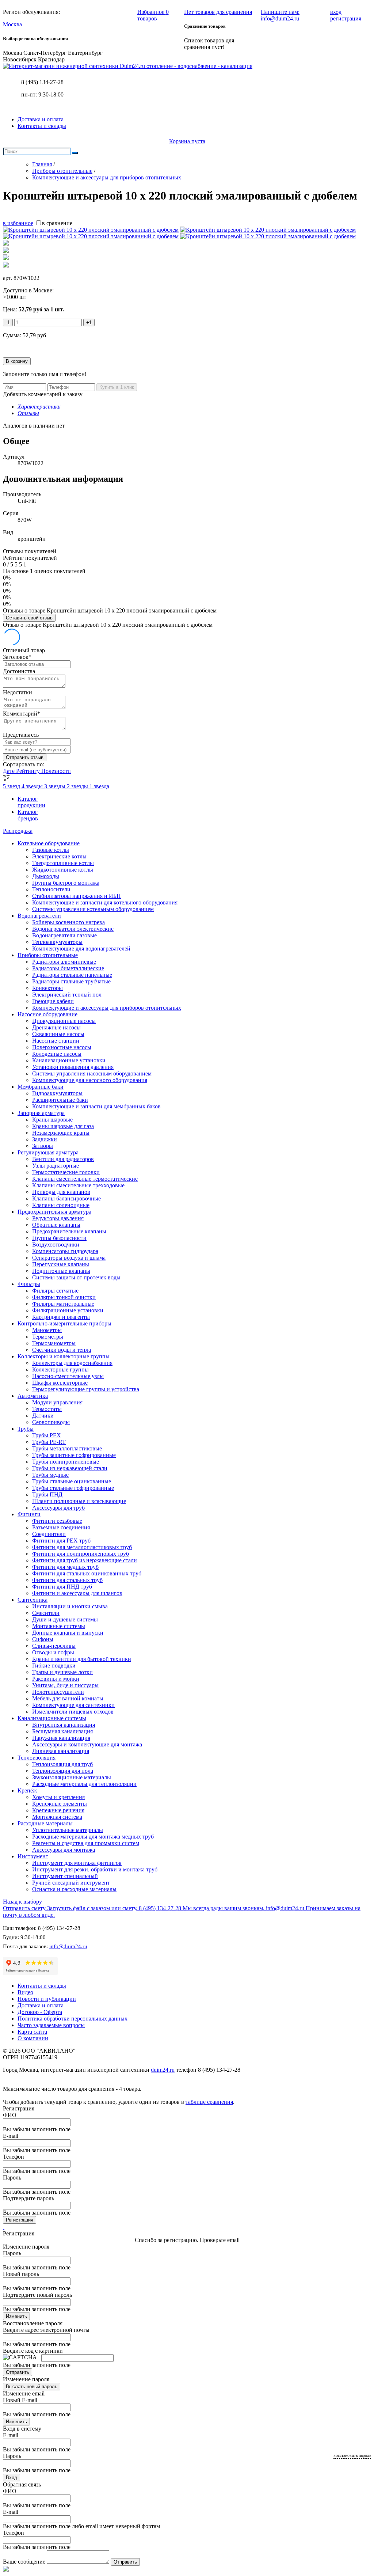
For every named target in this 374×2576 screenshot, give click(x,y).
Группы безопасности (59, 1238)
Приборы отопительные (48, 955)
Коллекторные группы (60, 1369)
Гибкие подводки (54, 1666)
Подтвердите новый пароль (37, 2295)
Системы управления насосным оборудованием (92, 1073)
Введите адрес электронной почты (46, 2330)
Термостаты (47, 1409)
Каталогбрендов (28, 815)
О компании (33, 2038)
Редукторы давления (58, 1218)
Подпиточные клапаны (61, 1271)
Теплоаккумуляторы (57, 942)
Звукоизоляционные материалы (72, 1777)
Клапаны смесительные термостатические (85, 1179)
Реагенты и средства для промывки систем (86, 1843)
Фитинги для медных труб (65, 1567)
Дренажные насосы (56, 1027)
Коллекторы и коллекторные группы (64, 1356)
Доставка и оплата (41, 119)
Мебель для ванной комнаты (68, 1698)
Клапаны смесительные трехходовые (78, 1185)
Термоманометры (54, 1343)
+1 (89, 323)
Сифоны (43, 1639)
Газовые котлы (51, 850)
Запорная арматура (41, 1113)
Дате (9, 771)
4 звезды (33, 786)
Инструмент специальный (65, 1876)
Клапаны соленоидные (61, 1205)
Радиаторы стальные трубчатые (71, 981)
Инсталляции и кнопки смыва (70, 1606)
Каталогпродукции (31, 802)
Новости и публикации (47, 1999)
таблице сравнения (209, 2102)
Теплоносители (51, 889)
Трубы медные (50, 1475)
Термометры (48, 1337)
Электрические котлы (59, 856)
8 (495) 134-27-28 (42, 82)
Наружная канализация (61, 1738)
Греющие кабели (53, 1001)
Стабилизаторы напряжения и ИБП (77, 896)
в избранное (18, 223)
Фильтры (29, 1284)
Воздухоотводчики (56, 1245)
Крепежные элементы (60, 1804)
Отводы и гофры (53, 1652)
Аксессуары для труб (58, 1508)
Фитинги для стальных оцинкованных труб (87, 1573)
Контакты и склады (42, 126)
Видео (25, 1992)
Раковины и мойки (56, 1679)
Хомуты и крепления (58, 1797)
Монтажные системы (59, 1626)
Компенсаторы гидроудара (65, 1251)
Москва (12, 24)
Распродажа (18, 831)
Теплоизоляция (37, 1758)
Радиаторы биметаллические (68, 968)
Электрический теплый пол (67, 995)
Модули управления (57, 1402)
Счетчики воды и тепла (62, 1350)
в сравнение (57, 223)
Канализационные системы (52, 1718)
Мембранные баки (41, 1087)
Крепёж (27, 1790)
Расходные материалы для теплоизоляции (84, 1784)
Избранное (153, 15)
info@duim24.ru (68, 1946)
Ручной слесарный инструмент (71, 1883)
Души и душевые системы (65, 1619)
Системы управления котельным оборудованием (93, 909)
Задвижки (45, 1139)
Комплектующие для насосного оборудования (90, 1080)
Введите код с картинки (33, 2351)
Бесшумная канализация (62, 1731)
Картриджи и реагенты (61, 1317)
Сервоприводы (51, 1422)
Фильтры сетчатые (55, 1291)
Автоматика (33, 1396)
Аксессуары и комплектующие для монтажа (87, 1744)
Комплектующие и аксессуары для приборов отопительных (107, 1008)
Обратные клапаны (56, 1225)
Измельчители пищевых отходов (73, 1712)
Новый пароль (21, 2274)
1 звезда (99, 786)
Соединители (49, 1534)
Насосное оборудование (47, 1014)
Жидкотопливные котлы (63, 870)
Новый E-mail (20, 2400)
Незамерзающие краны (61, 1133)
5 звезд (12, 786)
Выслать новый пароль (32, 2387)
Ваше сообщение (24, 2562)
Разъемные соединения (61, 1527)
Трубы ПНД (47, 1494)
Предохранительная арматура (54, 1212)
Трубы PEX (47, 1435)
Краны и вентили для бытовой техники (82, 1659)
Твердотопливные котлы (63, 863)
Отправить (18, 2372)
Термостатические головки (66, 1172)
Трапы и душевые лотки (62, 1672)
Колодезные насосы (57, 1054)
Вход (12, 2478)
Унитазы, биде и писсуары (65, 1685)
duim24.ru (163, 2070)
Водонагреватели (39, 916)
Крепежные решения (58, 1810)
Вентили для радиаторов (63, 1159)
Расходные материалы (45, 1823)
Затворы (43, 1146)
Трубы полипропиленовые (66, 1462)
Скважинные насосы (58, 1034)
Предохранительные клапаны (69, 1231)
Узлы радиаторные (56, 1166)
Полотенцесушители (58, 1692)
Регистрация (20, 2220)
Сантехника (33, 1600)
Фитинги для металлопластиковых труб (82, 1547)
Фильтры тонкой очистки (64, 1297)
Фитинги (29, 1514)
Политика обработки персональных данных (72, 2019)
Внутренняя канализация (64, 1725)
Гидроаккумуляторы (57, 1093)
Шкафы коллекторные (60, 1383)
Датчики (43, 1416)
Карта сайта (32, 2032)
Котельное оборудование (49, 843)
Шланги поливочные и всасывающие (79, 1501)
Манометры (47, 1330)
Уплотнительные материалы (68, 1830)
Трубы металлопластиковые (67, 1448)
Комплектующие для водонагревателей (81, 949)
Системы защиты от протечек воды (76, 1277)
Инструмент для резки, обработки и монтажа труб (95, 1869)
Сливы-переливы (54, 1646)
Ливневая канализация (61, 1751)
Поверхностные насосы (62, 1047)
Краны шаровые (52, 1120)
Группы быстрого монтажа (66, 883)
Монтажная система (57, 1817)
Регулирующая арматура (48, 1152)
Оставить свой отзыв (29, 618)
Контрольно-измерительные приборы (64, 1323)
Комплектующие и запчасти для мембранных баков (96, 1106)
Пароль (12, 2177)
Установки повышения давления (73, 1067)
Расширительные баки (60, 1100)
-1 (8, 323)
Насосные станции (56, 1041)
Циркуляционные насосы (64, 1021)
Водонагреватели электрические (73, 929)
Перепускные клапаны (61, 1264)
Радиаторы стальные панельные (72, 975)
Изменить (16, 2316)
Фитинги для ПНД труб (62, 1587)
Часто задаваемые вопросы (51, 2025)
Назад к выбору (22, 1902)
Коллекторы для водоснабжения (72, 1363)
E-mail (11, 2136)
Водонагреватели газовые (64, 935)
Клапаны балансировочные (66, 1198)
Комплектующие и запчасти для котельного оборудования (105, 902)
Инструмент (33, 1856)
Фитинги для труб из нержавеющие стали (85, 1560)
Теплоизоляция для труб (62, 1764)
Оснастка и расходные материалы (74, 1889)
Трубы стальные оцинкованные (72, 1481)
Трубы (26, 1429)
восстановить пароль (352, 2455)
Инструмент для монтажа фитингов (77, 1863)
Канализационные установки (69, 1060)
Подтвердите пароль (28, 2198)
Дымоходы (46, 876)
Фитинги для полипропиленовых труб (81, 1554)
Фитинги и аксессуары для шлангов (77, 1593)
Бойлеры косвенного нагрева (68, 922)
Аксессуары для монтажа (64, 1850)
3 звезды (56, 786)
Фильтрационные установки (68, 1310)
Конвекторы (47, 988)
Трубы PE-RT (49, 1442)
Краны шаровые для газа (63, 1126)
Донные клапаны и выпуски (68, 1633)
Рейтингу (29, 771)
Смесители (46, 1613)
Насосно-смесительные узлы (68, 1376)
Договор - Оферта (40, 2012)
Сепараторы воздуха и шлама (69, 1258)
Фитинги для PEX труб (61, 1541)
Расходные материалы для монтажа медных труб (93, 1837)
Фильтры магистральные (63, 1304)
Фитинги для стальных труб (67, 1580)
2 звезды (78, 786)
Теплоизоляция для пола (63, 1771)
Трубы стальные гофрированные (73, 1488)
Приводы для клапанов (61, 1192)
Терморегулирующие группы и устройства (86, 1389)
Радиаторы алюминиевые (64, 962)
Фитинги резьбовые (57, 1521)
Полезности (56, 771)
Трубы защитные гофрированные (74, 1455)
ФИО (10, 2115)
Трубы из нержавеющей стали (70, 1468)
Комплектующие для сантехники (73, 1705)
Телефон (14, 2157)
